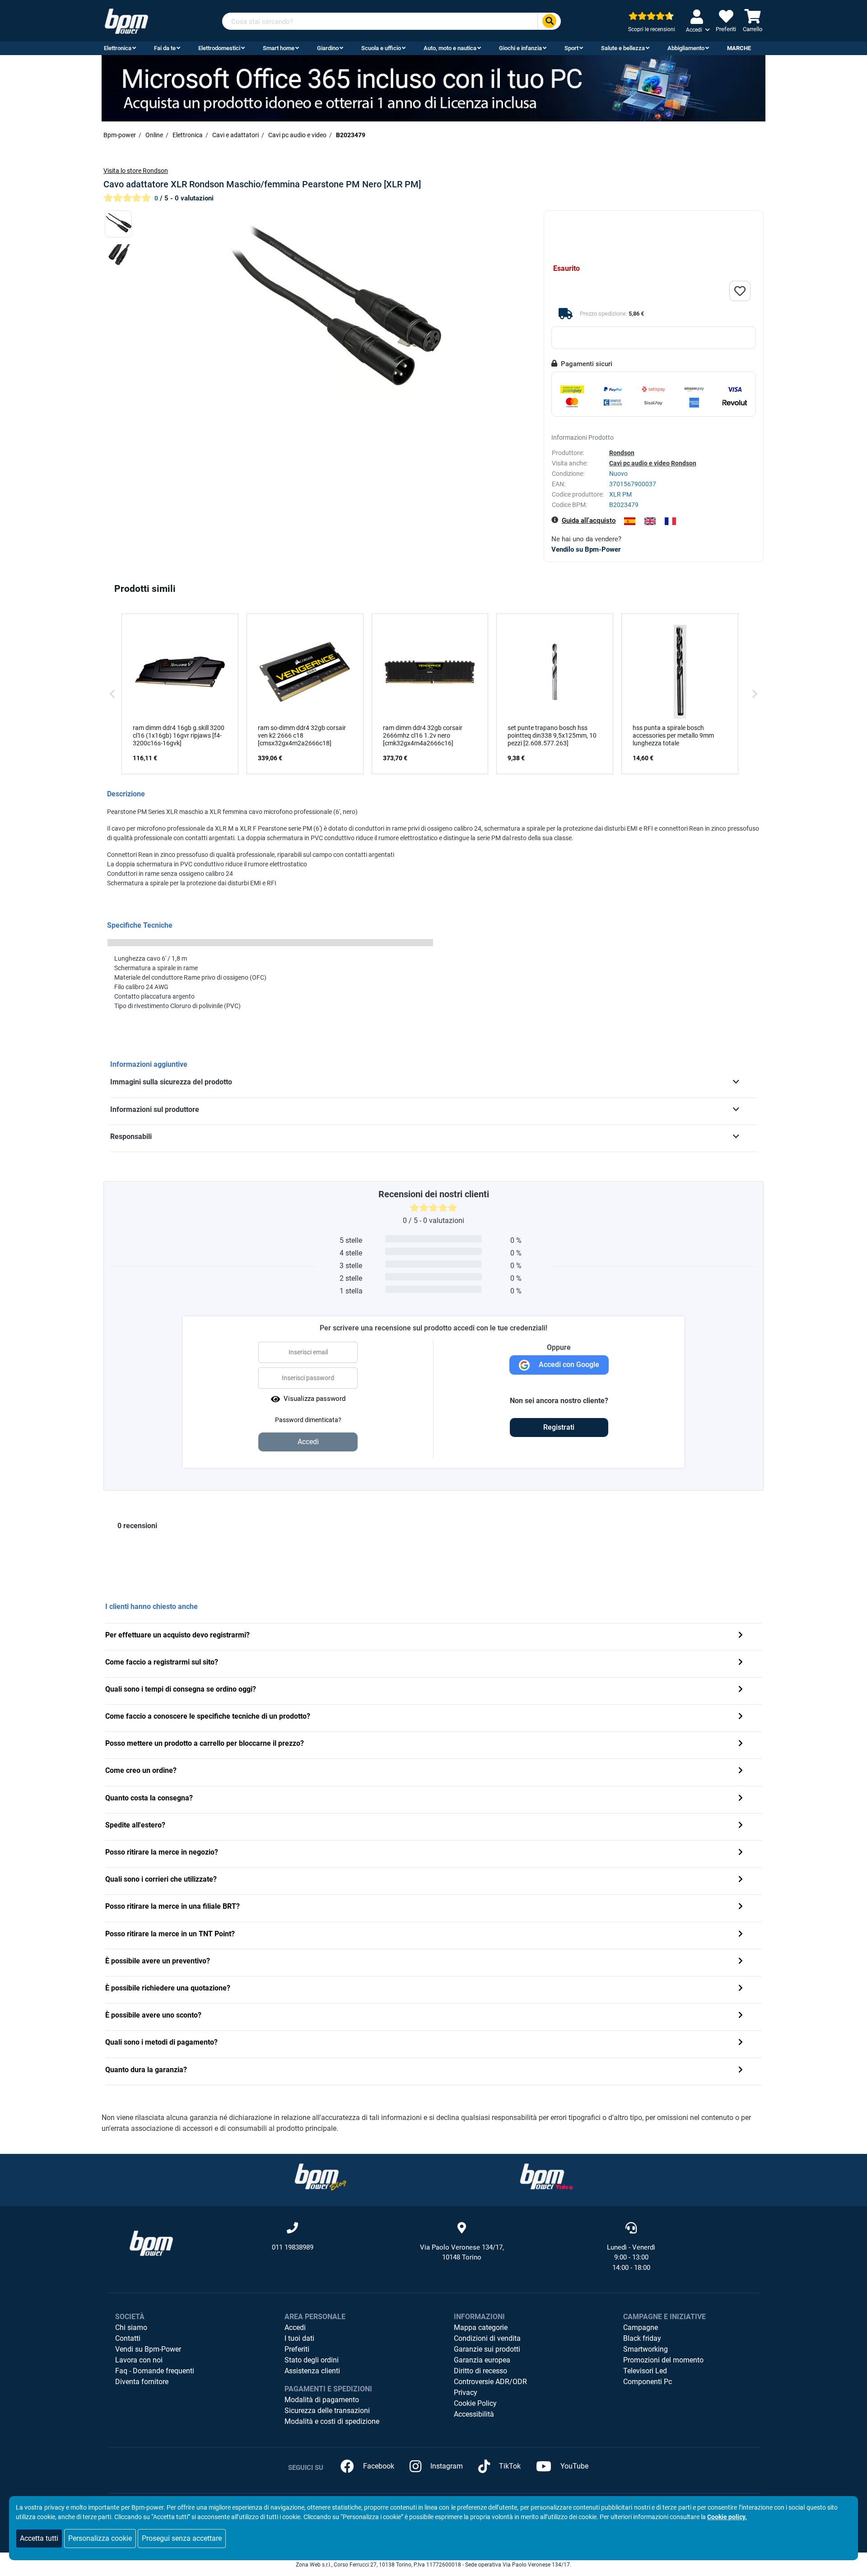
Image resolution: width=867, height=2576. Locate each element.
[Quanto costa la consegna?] (741, 1799)
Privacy (466, 2392)
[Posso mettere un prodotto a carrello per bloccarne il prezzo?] (741, 1744)
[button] (112, 694)
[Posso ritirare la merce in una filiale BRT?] (741, 1907)
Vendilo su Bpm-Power (586, 549)
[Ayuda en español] (630, 521)
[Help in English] (650, 521)
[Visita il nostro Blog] (321, 2176)
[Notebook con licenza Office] (433, 88)
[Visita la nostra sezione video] (546, 2176)
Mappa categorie (481, 2327)
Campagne (641, 2327)
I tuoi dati (299, 2338)
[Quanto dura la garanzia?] (741, 2071)
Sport (571, 48)
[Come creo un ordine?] (741, 1771)
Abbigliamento (686, 48)
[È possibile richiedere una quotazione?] (741, 1989)
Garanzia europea (482, 2360)
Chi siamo (131, 2327)
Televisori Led (645, 2371)
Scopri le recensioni (652, 29)
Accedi (295, 2327)
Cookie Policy (475, 2403)
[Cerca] (549, 21)
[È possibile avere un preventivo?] (741, 1962)
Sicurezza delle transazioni (327, 2411)
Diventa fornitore (142, 2382)
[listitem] (180, 694)
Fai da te (165, 48)
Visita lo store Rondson (136, 171)
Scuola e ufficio (381, 48)
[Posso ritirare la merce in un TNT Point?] (741, 1935)
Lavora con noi (139, 2360)
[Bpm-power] (126, 21)
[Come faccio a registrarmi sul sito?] (741, 1663)
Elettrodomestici (219, 48)
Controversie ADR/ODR (490, 2382)
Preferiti (297, 2349)
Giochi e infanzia (520, 48)
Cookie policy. (727, 2517)
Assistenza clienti (312, 2371)
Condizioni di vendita (487, 2338)
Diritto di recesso (480, 2371)
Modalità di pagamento (322, 2400)
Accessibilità (474, 2414)
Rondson (622, 453)
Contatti (128, 2338)
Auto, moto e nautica (450, 48)
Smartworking (646, 2349)
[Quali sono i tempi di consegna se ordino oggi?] (741, 1690)
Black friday (642, 2338)
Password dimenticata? (308, 1420)
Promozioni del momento (663, 2360)
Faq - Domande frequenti (155, 2371)
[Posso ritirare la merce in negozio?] (741, 1853)
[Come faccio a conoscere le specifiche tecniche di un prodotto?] (741, 1717)
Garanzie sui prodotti (487, 2349)
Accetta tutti (39, 2538)
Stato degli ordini (312, 2360)
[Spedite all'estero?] (741, 1826)
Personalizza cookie (100, 2538)
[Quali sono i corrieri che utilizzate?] (741, 1880)
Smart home (279, 48)
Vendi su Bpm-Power (148, 2349)
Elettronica (118, 48)
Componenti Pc (648, 2382)
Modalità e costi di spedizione (332, 2421)
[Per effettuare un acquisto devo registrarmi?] (741, 1636)
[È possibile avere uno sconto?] (741, 2016)
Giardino (328, 48)
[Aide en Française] (670, 521)
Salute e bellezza (623, 48)
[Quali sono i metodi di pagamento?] (741, 2043)
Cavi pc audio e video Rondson (653, 463)
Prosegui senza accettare (182, 2538)
